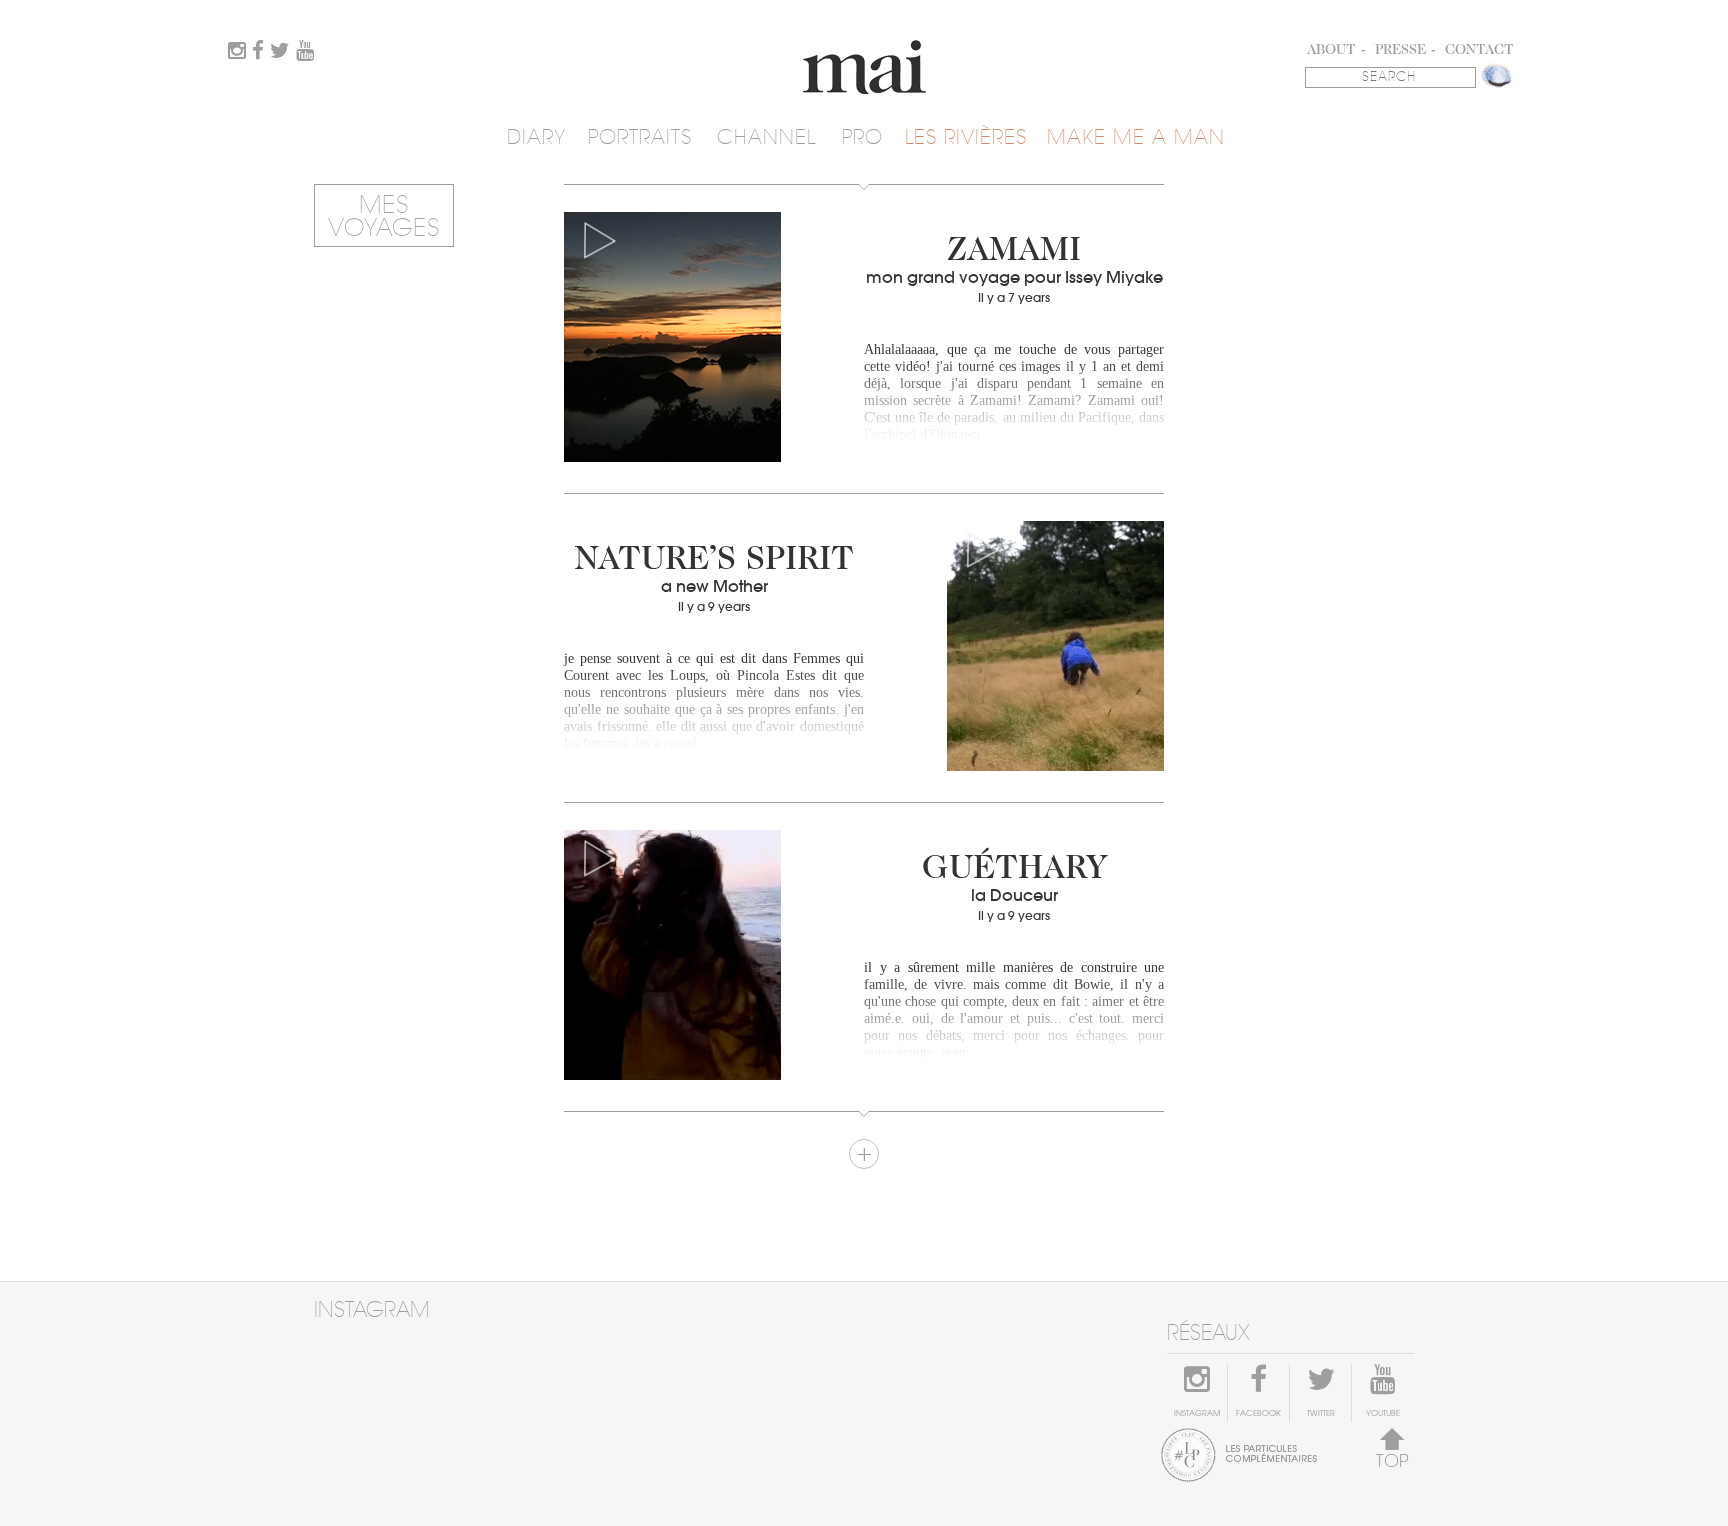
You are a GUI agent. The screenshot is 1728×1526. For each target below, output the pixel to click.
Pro (862, 138)
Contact (1479, 51)
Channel (766, 138)
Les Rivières (966, 138)
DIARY (536, 138)
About (1331, 51)
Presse (1400, 51)
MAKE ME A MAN (1136, 138)
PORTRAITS (640, 138)
